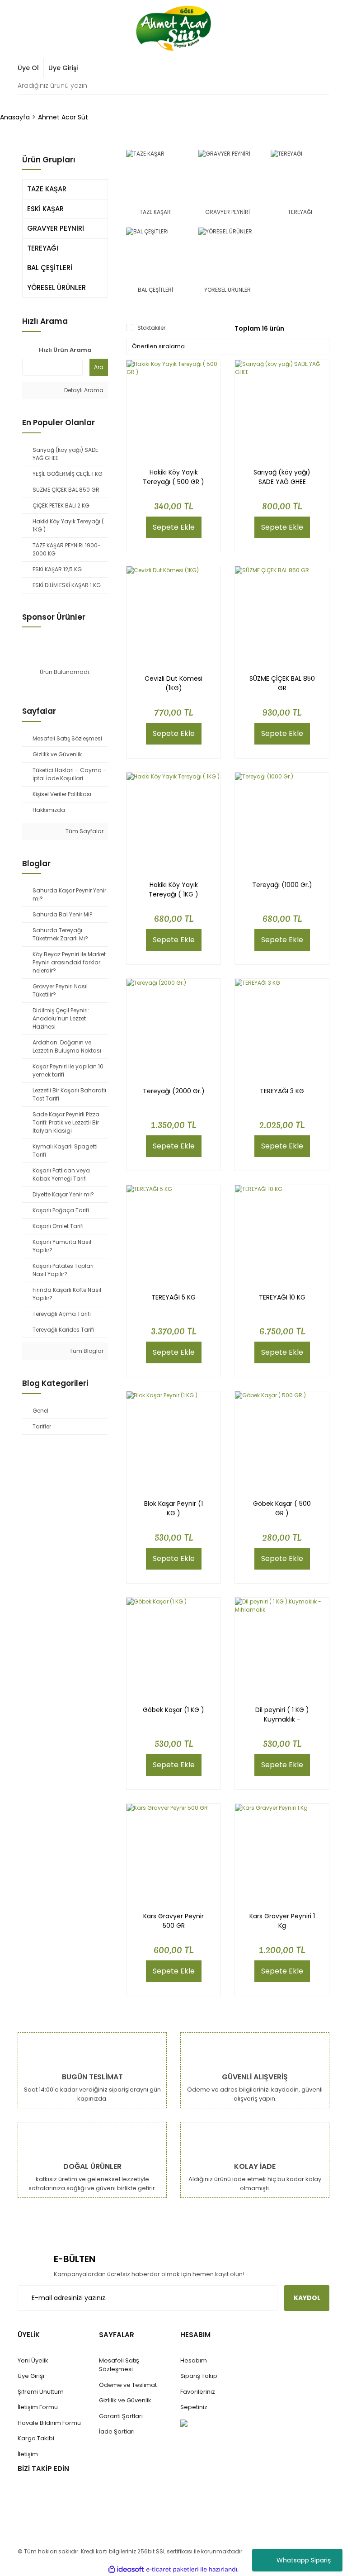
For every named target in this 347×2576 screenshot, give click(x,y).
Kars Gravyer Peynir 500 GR (173, 1921)
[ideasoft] (126, 2569)
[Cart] (318, 68)
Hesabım (194, 2360)
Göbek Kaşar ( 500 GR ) (282, 1508)
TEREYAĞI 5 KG (173, 1297)
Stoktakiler (151, 328)
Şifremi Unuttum (41, 2392)
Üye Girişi (63, 68)
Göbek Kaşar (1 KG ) (173, 1710)
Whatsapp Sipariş (304, 2560)
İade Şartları (117, 2431)
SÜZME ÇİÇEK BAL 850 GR (282, 683)
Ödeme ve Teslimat (128, 2385)
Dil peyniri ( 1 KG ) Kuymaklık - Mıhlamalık (282, 1715)
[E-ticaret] (172, 2569)
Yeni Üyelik (33, 2360)
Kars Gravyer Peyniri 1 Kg (282, 1921)
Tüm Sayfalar (84, 831)
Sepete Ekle (174, 527)
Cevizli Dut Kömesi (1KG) (173, 683)
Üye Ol (28, 68)
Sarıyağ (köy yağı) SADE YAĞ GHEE (282, 477)
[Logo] (173, 28)
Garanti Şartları (121, 2416)
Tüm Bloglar (86, 1351)
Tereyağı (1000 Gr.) (282, 885)
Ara (99, 367)
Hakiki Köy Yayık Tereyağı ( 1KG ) (173, 890)
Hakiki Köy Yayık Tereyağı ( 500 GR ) (173, 477)
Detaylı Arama (83, 390)
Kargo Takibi (36, 2438)
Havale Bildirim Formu (49, 2423)
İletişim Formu (38, 2407)
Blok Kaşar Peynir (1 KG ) (173, 1508)
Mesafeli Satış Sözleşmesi (119, 2365)
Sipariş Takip (199, 2376)
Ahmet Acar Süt (63, 117)
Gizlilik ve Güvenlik (125, 2400)
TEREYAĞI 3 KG (282, 1091)
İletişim (28, 2454)
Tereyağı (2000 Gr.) (174, 1091)
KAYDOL (307, 2298)
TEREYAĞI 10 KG (282, 1297)
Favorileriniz (198, 2392)
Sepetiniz (194, 2407)
